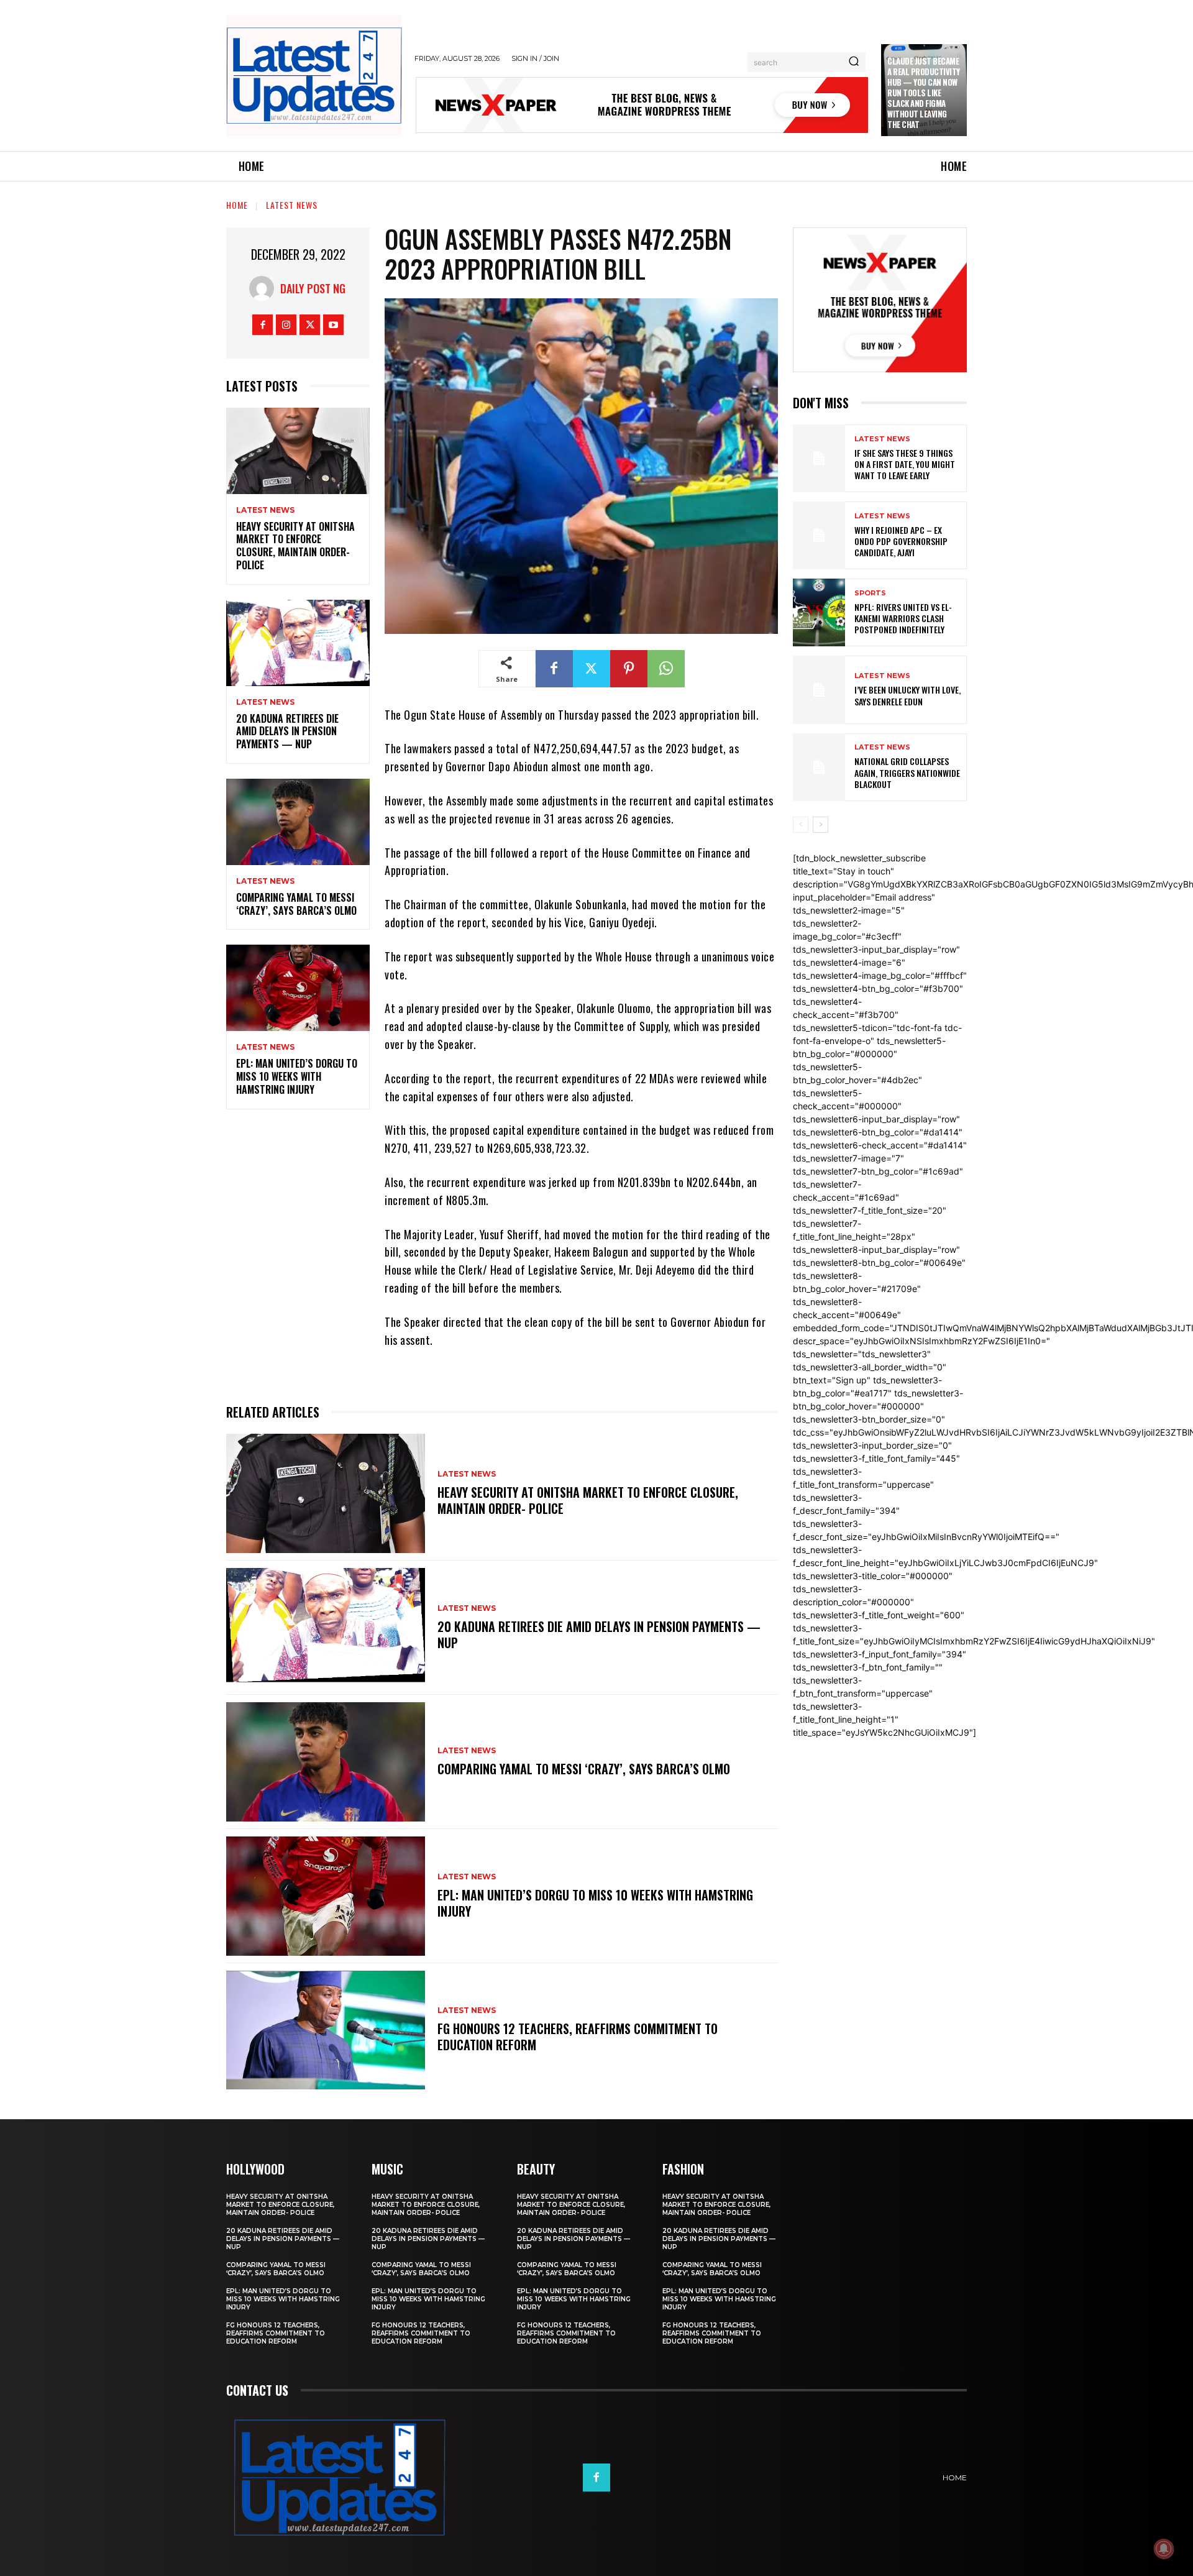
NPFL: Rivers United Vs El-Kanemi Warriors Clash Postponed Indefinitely (903, 618)
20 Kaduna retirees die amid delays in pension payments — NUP (287, 731)
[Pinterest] (629, 669)
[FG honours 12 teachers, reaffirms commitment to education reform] (326, 2030)
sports (870, 593)
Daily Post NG (313, 288)
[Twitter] (310, 325)
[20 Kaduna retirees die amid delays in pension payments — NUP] (298, 643)
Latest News (292, 205)
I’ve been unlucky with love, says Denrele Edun (907, 695)
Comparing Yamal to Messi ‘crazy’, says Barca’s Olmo (296, 904)
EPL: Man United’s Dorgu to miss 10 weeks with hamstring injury (297, 1076)
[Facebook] (263, 325)
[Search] (854, 62)
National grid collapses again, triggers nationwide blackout (907, 772)
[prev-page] (801, 825)
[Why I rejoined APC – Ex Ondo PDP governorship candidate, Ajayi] (819, 535)
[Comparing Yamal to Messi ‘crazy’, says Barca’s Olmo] (298, 822)
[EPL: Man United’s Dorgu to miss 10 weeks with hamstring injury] (298, 988)
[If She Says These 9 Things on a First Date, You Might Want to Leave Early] (819, 458)
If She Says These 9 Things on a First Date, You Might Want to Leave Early (905, 464)
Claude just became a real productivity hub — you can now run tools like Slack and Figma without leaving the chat (924, 92)
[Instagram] (286, 325)
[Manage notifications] (1164, 2549)
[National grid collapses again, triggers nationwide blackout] (819, 767)
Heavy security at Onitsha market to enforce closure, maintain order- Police (295, 546)
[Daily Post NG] (265, 288)
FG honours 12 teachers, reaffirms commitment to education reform (578, 2037)
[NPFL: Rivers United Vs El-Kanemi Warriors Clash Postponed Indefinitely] (819, 612)
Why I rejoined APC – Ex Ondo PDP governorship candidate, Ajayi (901, 541)
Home (237, 205)
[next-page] (820, 825)
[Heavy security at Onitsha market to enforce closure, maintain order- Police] (298, 451)
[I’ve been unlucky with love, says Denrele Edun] (819, 690)
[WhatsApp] (666, 669)
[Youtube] (333, 325)
